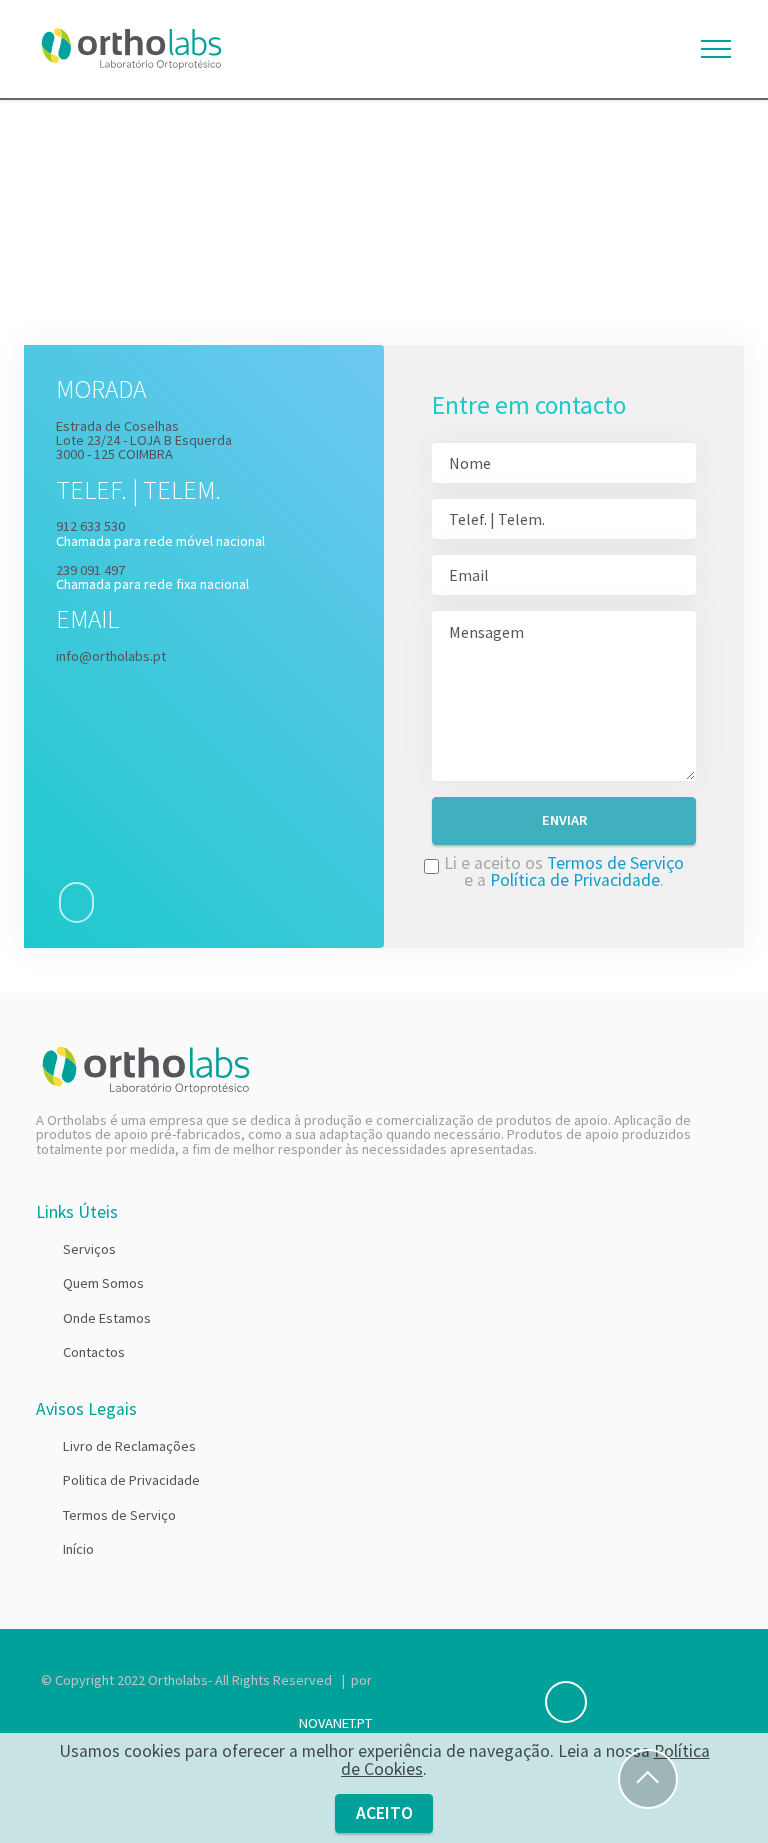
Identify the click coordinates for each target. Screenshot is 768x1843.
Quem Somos (103, 1283)
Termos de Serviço (615, 863)
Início (78, 1549)
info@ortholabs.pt (111, 656)
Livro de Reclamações (129, 1446)
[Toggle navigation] (716, 49)
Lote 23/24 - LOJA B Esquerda (144, 440)
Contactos (94, 1352)
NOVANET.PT (335, 1723)
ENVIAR (564, 820)
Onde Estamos (107, 1318)
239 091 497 (90, 570)
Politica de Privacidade (131, 1480)
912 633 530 (90, 526)
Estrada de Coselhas (117, 426)
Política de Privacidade (575, 880)
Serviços (89, 1249)
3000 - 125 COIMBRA (114, 454)
